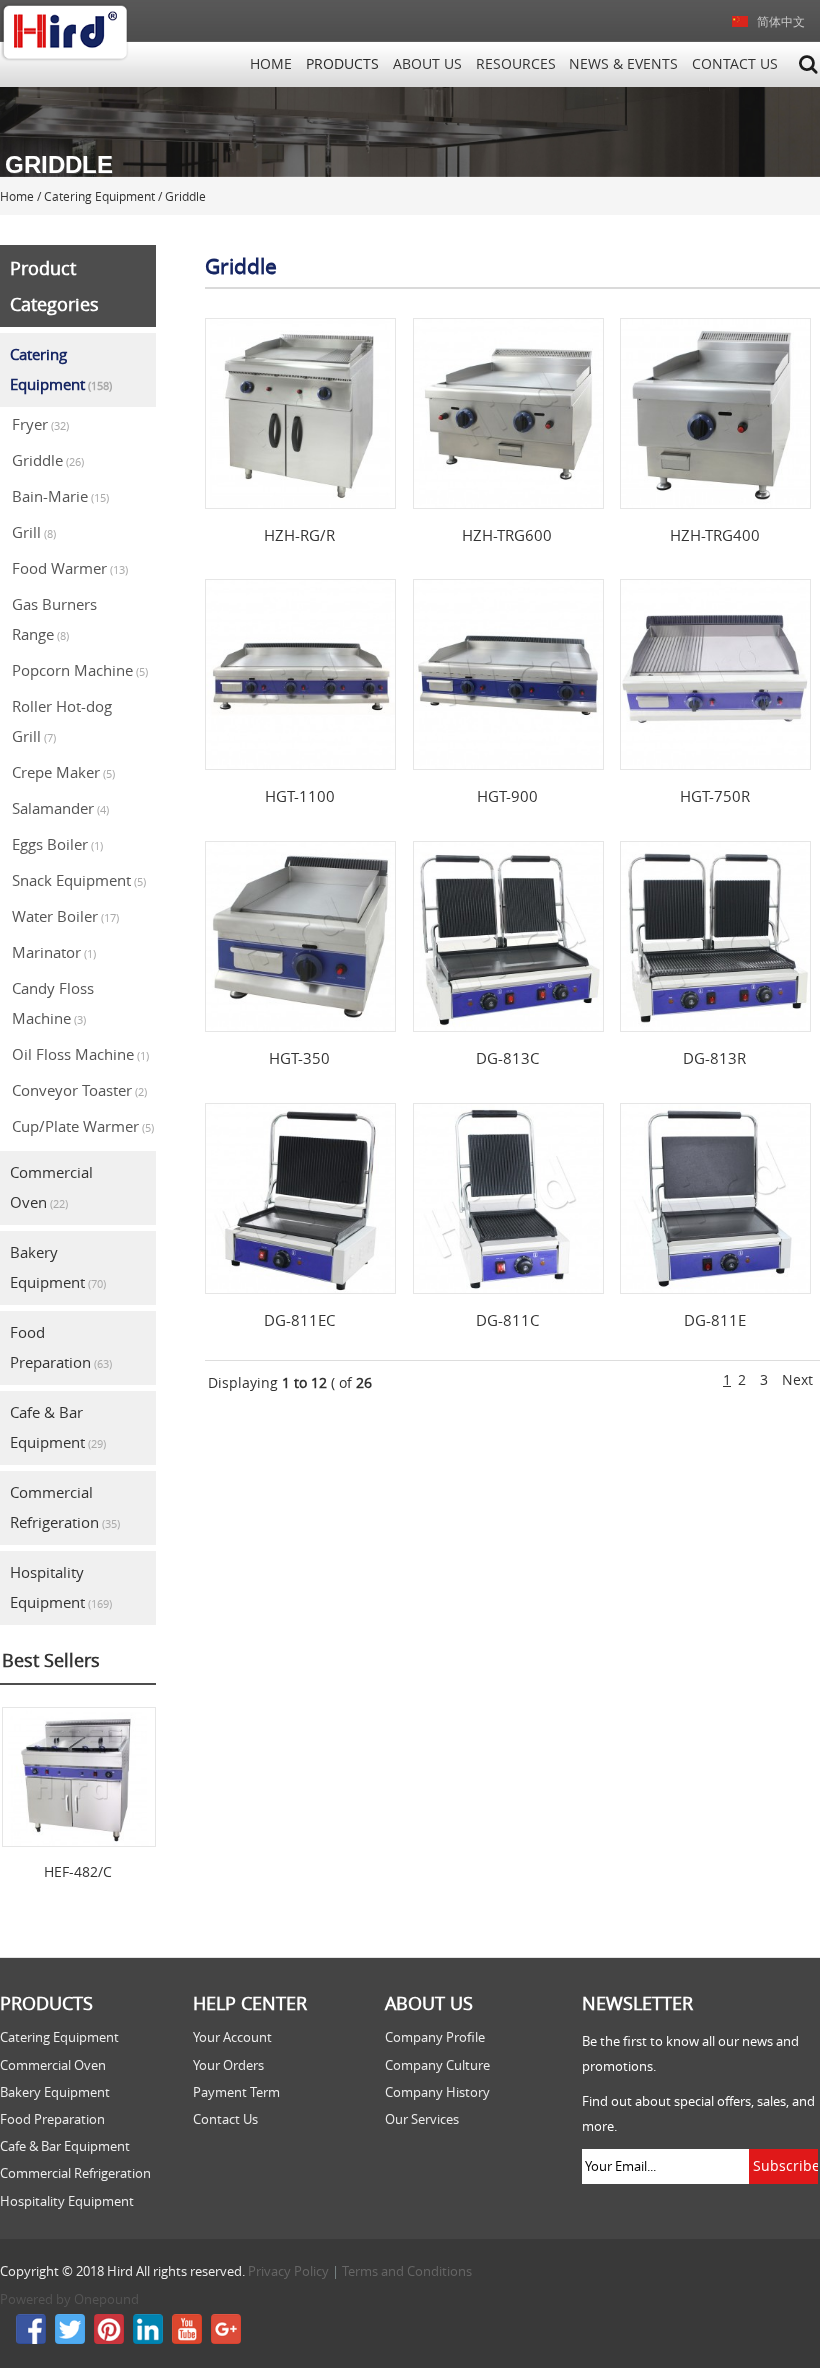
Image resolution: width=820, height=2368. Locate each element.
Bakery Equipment (58, 1267)
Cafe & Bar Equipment (58, 1427)
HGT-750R (715, 796)
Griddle (48, 460)
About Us (427, 64)
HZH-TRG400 (715, 535)
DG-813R (714, 1058)
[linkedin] (148, 2339)
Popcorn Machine (80, 670)
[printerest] (109, 2339)
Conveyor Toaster (79, 1090)
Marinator (54, 952)
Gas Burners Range (54, 619)
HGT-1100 (300, 796)
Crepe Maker (63, 772)
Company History (437, 2092)
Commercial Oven (51, 1187)
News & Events (623, 64)
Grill (34, 532)
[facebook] (32, 2339)
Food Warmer (70, 568)
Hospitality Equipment (61, 1587)
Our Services (422, 2119)
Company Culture (437, 2065)
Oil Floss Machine (80, 1054)
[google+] (226, 2339)
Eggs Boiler (57, 844)
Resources (516, 64)
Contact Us (735, 64)
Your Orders (228, 2065)
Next (797, 1380)
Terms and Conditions (407, 2271)
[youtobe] (187, 2339)
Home (271, 64)
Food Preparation (61, 1347)
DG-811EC (299, 1320)
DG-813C (507, 1058)
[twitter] (70, 2339)
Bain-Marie (60, 496)
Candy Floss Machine (53, 1003)
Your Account (232, 2037)
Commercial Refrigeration (65, 1507)
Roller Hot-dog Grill (62, 721)
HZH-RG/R (299, 535)
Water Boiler (65, 916)
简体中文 (781, 21)
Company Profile (435, 2037)
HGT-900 (507, 796)
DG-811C (507, 1320)
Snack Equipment (79, 880)
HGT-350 (299, 1058)
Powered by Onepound (69, 2299)
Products (342, 64)
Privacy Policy (288, 2271)
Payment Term (236, 2092)
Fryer (40, 424)
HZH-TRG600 (507, 535)
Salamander (60, 808)
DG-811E (715, 1320)
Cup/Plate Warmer (83, 1126)
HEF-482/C (78, 1872)
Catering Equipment (61, 369)
